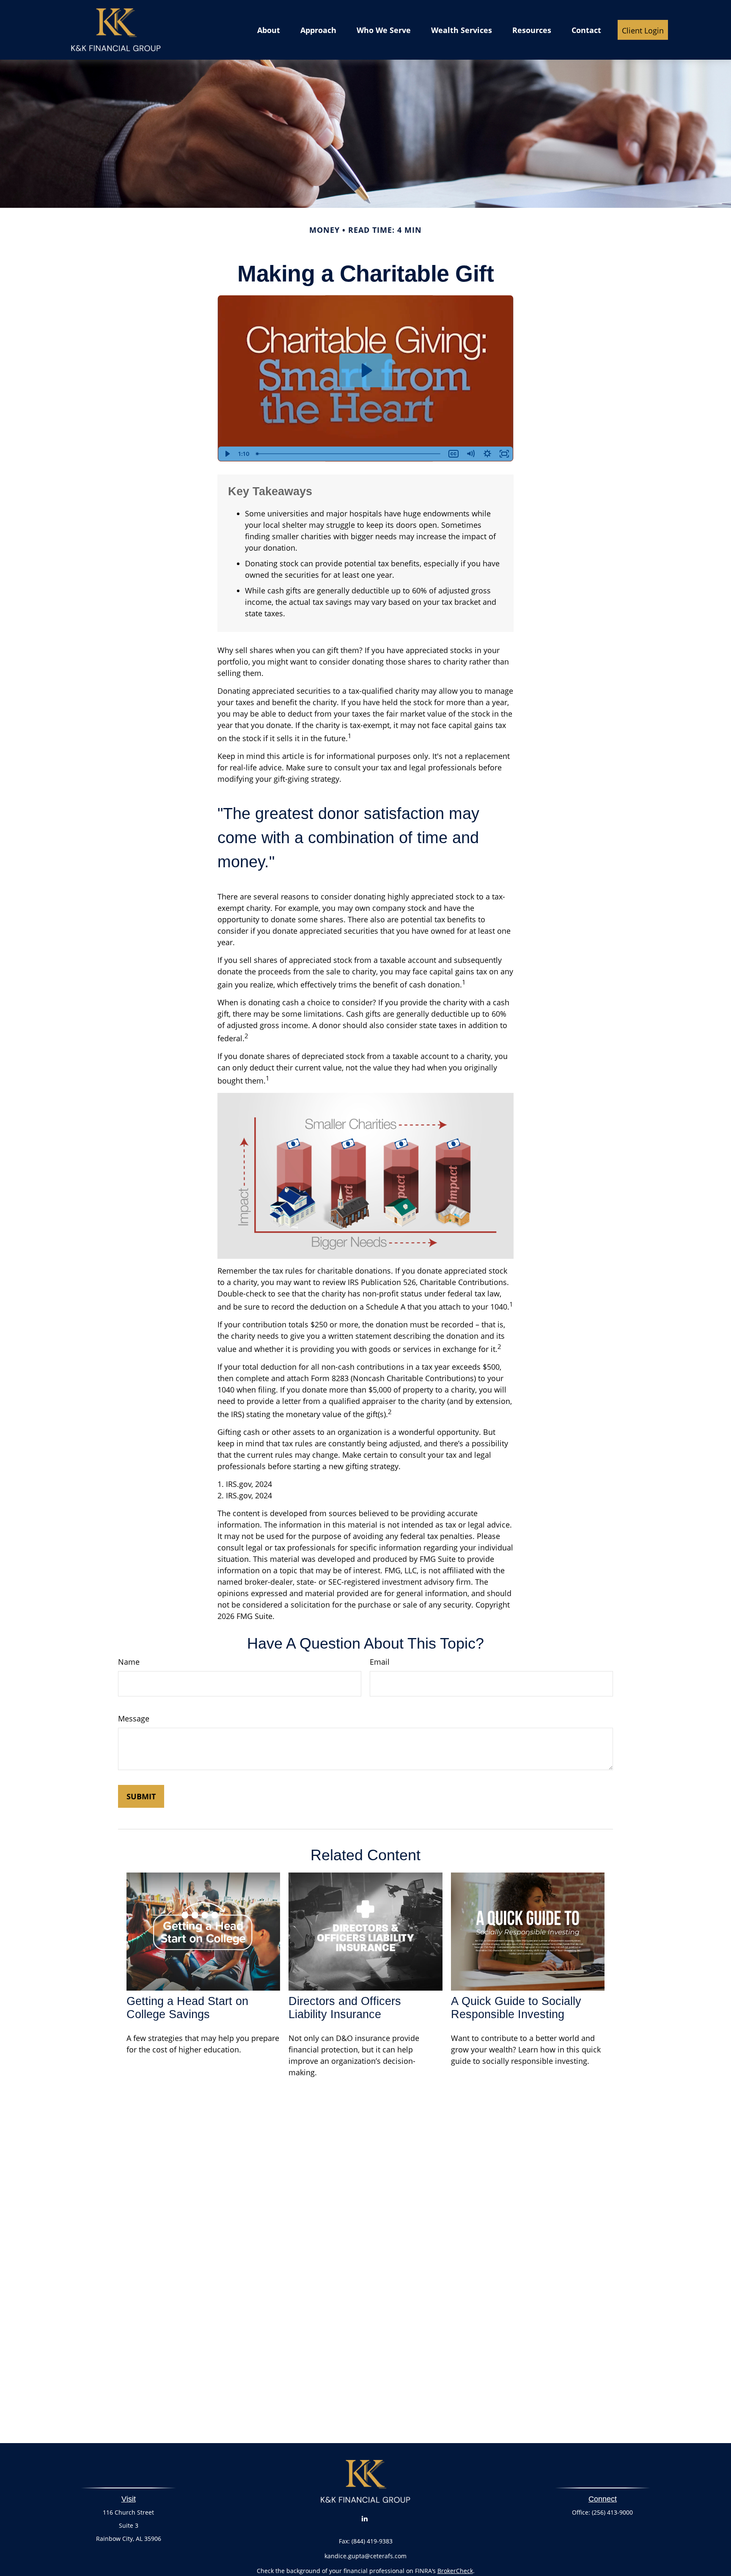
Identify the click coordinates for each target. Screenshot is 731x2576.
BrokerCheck (455, 2571)
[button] (269, 30)
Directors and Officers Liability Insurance (345, 2008)
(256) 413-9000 (612, 2512)
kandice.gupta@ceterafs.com (365, 2556)
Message (134, 1718)
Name (129, 1662)
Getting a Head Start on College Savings (187, 2008)
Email (380, 1662)
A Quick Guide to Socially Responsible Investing (516, 2008)
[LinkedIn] (365, 2519)
